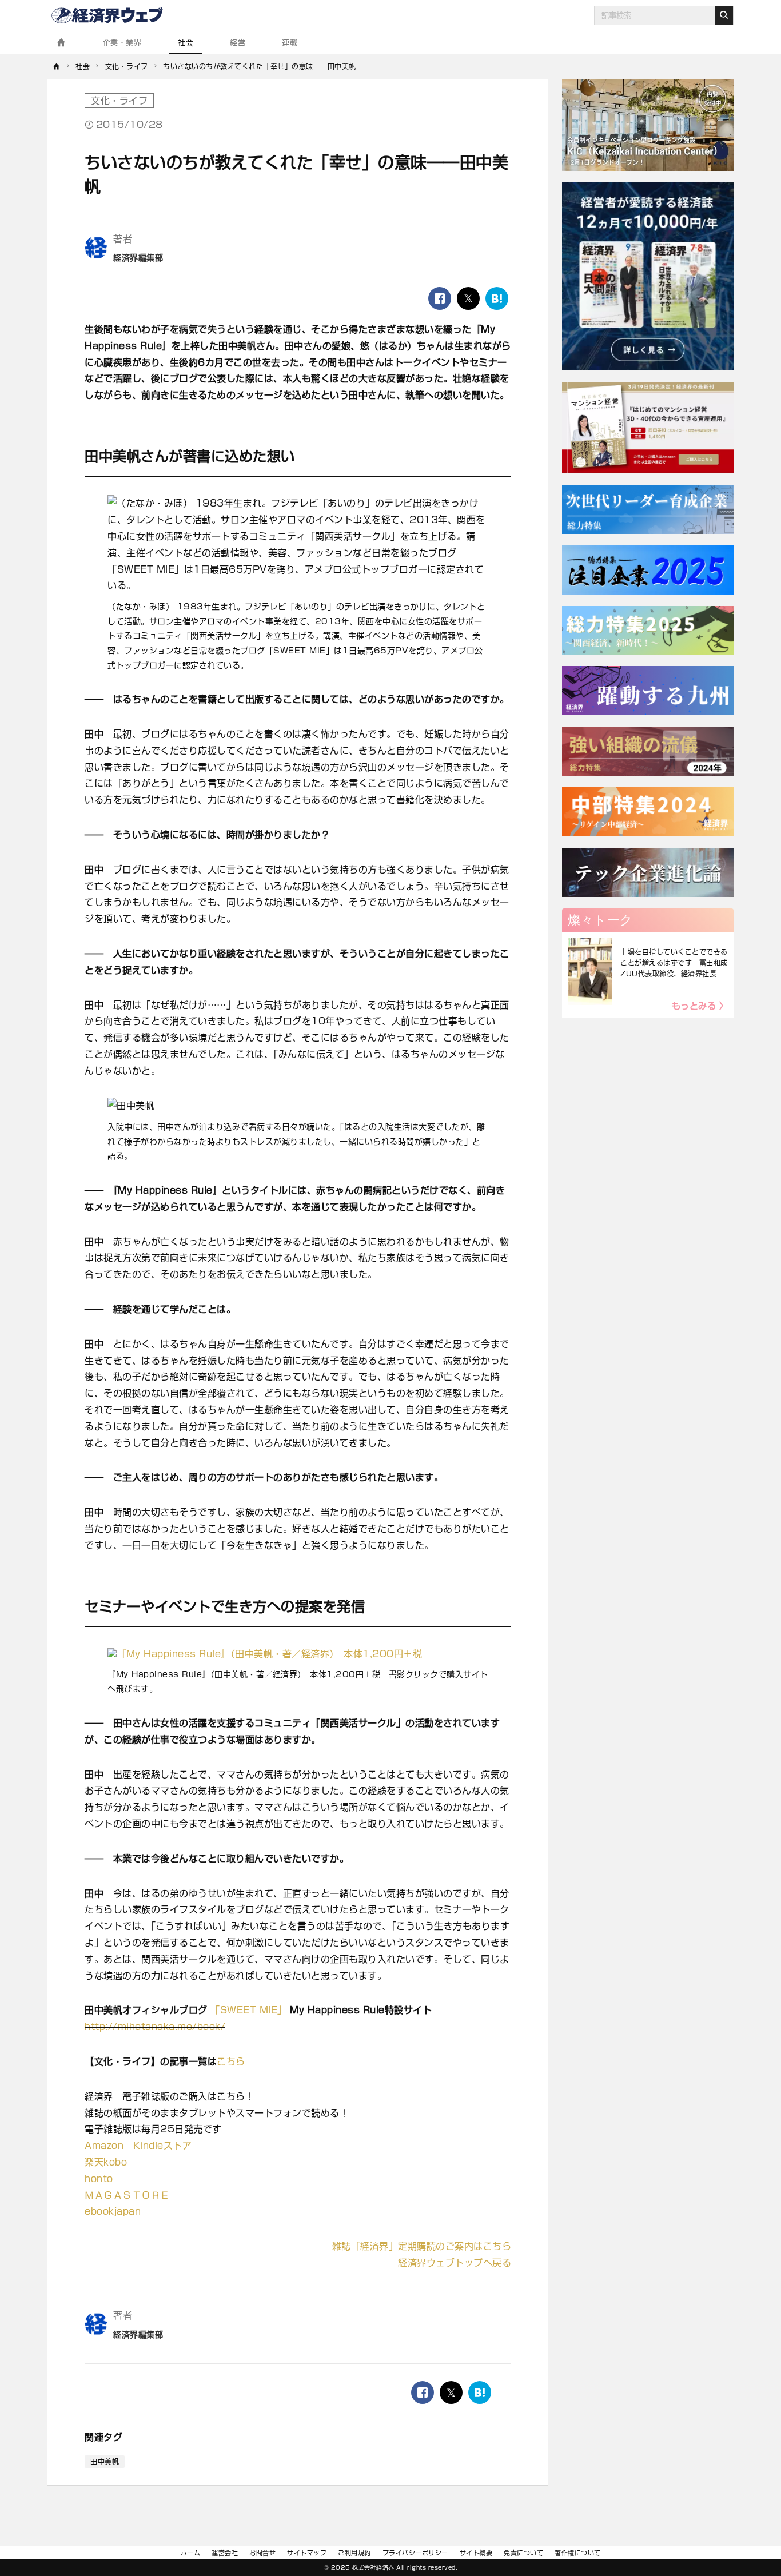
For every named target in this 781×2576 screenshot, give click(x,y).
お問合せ (262, 2553)
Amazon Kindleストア (138, 2146)
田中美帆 (105, 2462)
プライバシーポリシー (415, 2553)
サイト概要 (476, 2553)
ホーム (191, 2553)
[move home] (57, 66)
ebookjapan (113, 2211)
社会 (186, 43)
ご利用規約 (354, 2553)
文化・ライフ (119, 101)
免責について (523, 2553)
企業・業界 (122, 43)
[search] (724, 15)
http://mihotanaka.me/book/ (155, 2027)
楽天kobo (106, 2162)
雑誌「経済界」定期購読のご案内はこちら (422, 2246)
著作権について (578, 2553)
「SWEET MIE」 (249, 2010)
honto (99, 2179)
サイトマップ (307, 2553)
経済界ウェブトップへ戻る (455, 2263)
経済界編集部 (138, 258)
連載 (290, 43)
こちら (231, 2061)
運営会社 (225, 2553)
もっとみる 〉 (700, 1006)
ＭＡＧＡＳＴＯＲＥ (127, 2195)
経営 (238, 43)
